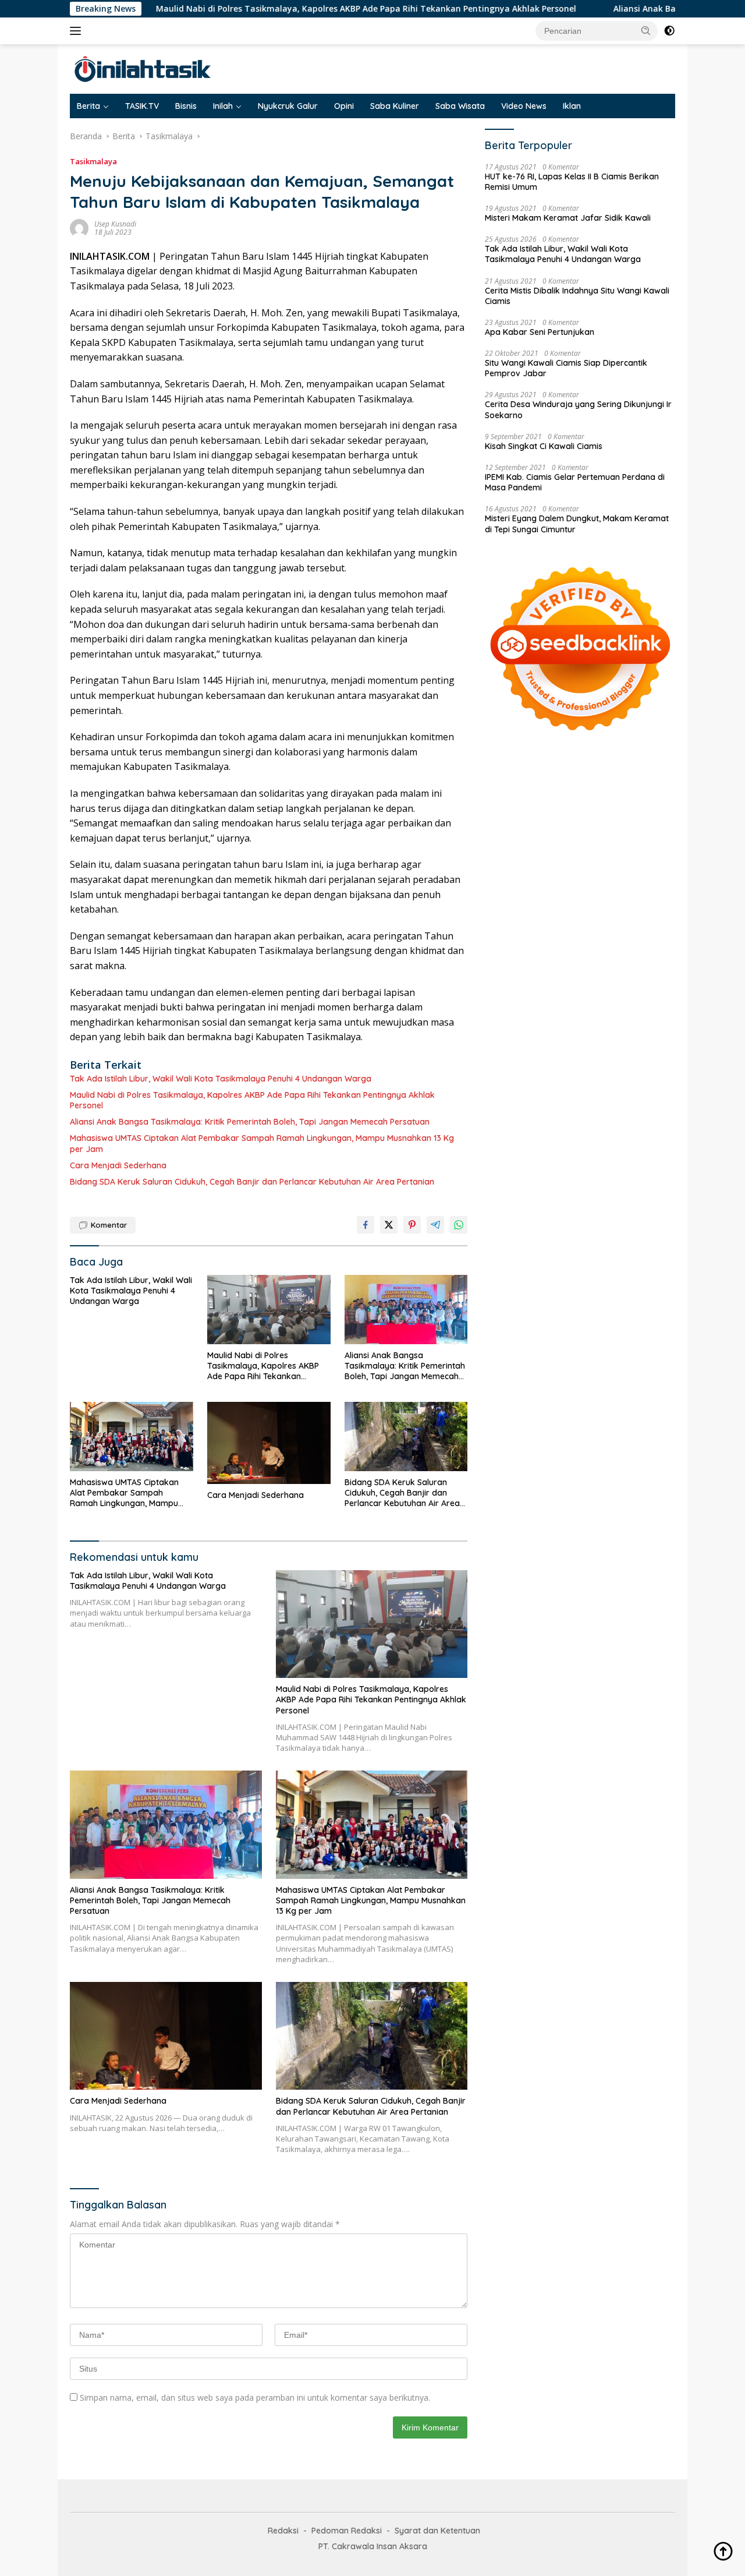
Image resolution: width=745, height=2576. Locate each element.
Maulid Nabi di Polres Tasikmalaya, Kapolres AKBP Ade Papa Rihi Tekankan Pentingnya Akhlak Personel (280, 9)
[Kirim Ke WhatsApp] (459, 1225)
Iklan (572, 106)
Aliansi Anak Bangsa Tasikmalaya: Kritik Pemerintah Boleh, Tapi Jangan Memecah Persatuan (250, 1122)
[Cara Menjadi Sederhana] (269, 1443)
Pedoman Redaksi (347, 2531)
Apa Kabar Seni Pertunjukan (540, 332)
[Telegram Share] (435, 1225)
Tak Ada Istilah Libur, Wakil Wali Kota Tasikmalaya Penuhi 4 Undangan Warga (221, 1079)
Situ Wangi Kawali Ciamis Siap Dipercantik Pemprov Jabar (566, 368)
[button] (646, 30)
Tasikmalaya (93, 161)
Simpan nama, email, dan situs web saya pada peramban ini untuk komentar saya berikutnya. (255, 2397)
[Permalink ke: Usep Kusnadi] (79, 227)
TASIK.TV (142, 106)
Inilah (223, 106)
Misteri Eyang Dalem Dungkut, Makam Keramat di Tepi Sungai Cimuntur (577, 524)
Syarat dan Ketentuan (437, 2531)
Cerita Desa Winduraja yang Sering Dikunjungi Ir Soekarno (578, 409)
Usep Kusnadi (115, 224)
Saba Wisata (460, 106)
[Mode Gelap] (669, 31)
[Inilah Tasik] (172, 68)
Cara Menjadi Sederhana (118, 1165)
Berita (88, 106)
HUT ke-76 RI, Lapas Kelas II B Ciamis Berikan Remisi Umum (572, 182)
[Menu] (78, 31)
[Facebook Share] (366, 1225)
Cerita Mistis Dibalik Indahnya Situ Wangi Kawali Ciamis (577, 296)
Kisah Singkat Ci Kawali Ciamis (544, 446)
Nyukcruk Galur (288, 106)
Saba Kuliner (395, 106)
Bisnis (186, 106)
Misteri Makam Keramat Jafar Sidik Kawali (568, 218)
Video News (524, 106)
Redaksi (283, 2531)
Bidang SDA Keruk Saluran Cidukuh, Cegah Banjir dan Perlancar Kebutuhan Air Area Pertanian (252, 1182)
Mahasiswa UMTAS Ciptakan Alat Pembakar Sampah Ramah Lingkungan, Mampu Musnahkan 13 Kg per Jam (262, 1143)
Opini (344, 106)
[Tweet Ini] (389, 1225)
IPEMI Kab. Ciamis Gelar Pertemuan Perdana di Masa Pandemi (575, 482)
